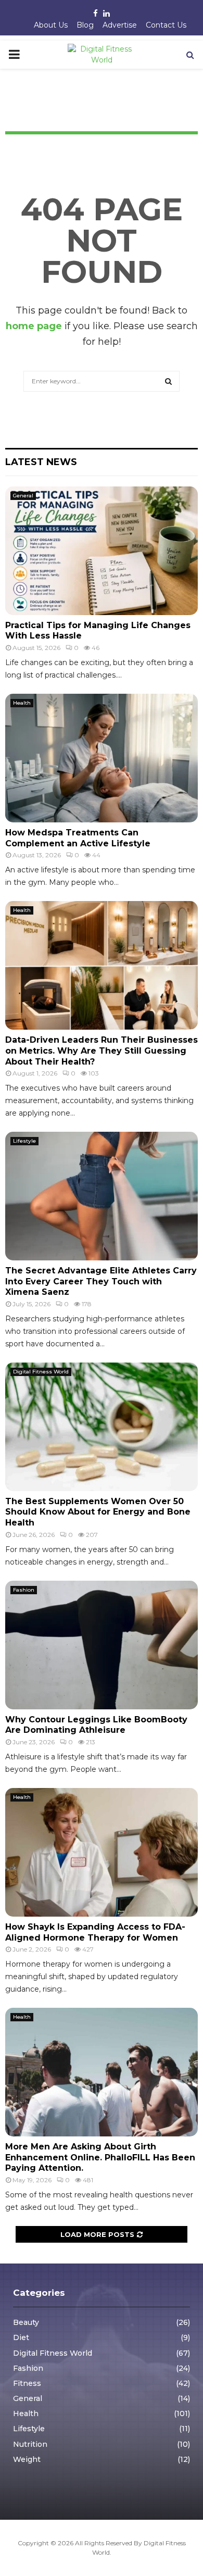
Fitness (27, 2383)
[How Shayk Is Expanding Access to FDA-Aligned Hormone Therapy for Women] (102, 1852)
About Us (51, 25)
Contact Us (166, 25)
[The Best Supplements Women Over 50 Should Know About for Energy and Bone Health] (102, 1427)
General (23, 496)
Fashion (24, 1590)
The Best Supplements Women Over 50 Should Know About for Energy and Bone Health (98, 1512)
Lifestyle (24, 1141)
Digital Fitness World (41, 1372)
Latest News (41, 462)
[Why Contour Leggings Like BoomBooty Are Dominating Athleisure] (102, 1645)
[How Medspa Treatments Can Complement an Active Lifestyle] (102, 758)
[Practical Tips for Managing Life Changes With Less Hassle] (102, 551)
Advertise (120, 25)
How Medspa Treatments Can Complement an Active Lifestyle (78, 838)
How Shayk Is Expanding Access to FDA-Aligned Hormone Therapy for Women (95, 1932)
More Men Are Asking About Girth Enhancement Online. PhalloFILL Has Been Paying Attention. (100, 2158)
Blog (85, 25)
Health (22, 703)
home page (34, 326)
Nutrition (30, 2444)
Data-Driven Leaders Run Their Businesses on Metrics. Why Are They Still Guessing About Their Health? (102, 1051)
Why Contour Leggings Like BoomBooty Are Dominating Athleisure (96, 1725)
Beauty (26, 2322)
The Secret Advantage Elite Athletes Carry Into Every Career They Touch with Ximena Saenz (101, 1281)
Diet (21, 2337)
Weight (27, 2459)
